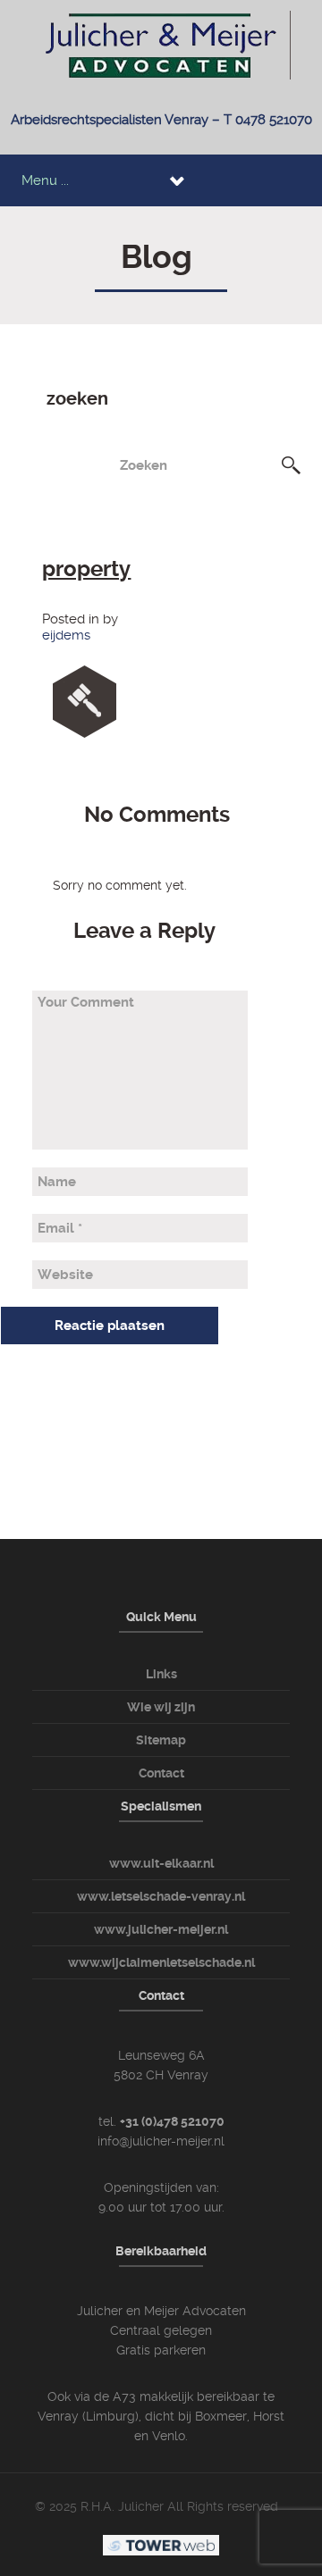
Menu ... (45, 180)
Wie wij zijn (161, 1707)
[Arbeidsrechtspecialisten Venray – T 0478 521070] (161, 44)
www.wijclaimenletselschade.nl (161, 1962)
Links (161, 1674)
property (86, 569)
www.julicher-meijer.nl (161, 1929)
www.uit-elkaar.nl (161, 1863)
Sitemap (161, 1740)
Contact (161, 1773)
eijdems (66, 635)
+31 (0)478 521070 (172, 2121)
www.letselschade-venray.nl (161, 1896)
